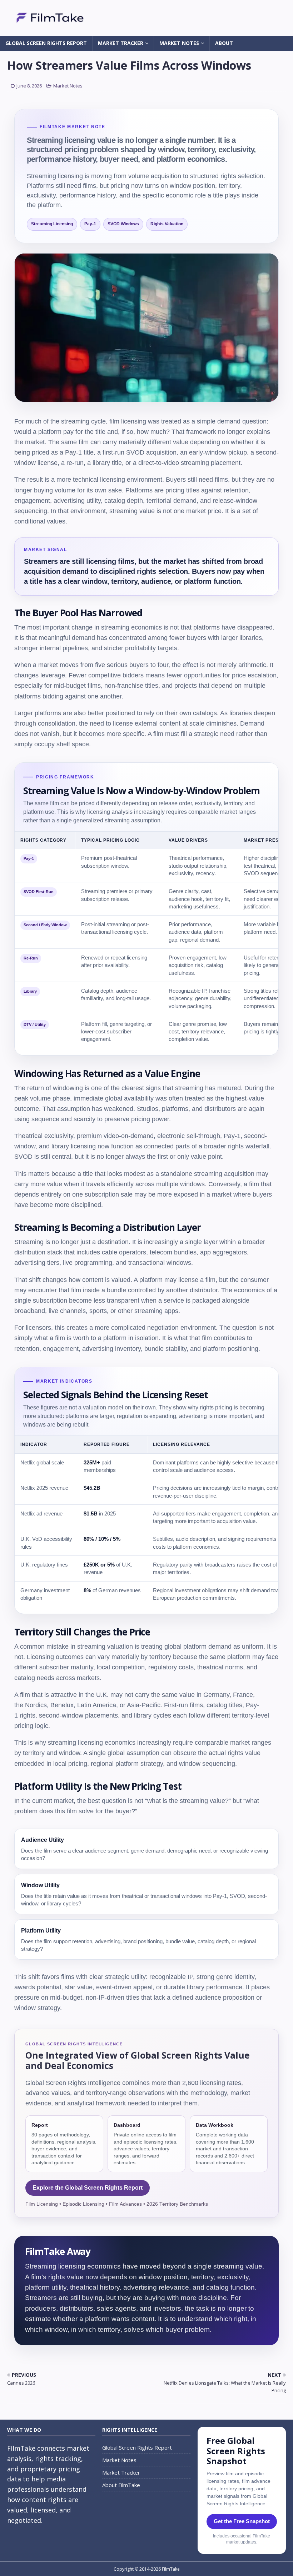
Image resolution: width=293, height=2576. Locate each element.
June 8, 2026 (29, 86)
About (224, 43)
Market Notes (179, 43)
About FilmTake (121, 2485)
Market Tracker (121, 43)
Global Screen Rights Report (46, 43)
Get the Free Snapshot (242, 2521)
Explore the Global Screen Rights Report (88, 2188)
